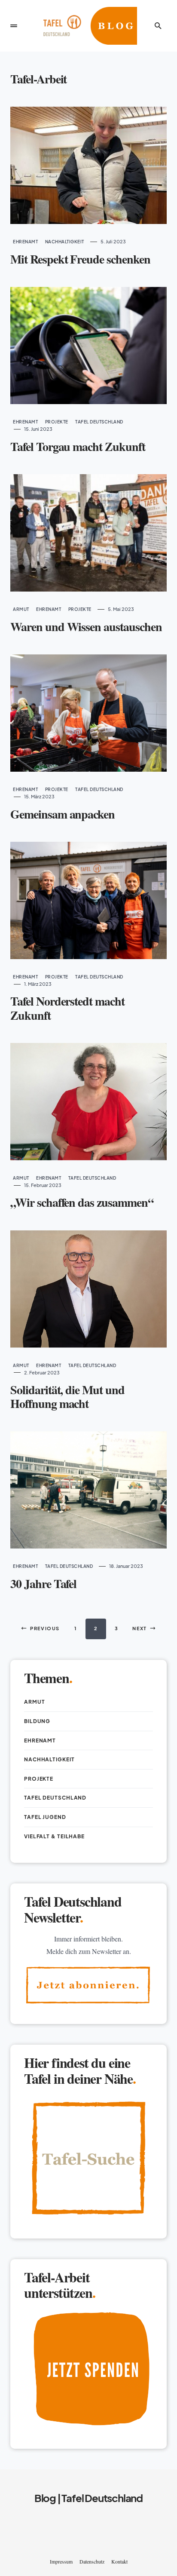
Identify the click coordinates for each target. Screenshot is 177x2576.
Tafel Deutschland (99, 422)
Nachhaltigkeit (65, 242)
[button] (14, 26)
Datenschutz (92, 2561)
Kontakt (119, 2561)
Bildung (37, 1721)
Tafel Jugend (45, 1817)
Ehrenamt (25, 242)
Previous (45, 1628)
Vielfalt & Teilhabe (54, 1836)
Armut (21, 609)
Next (140, 1628)
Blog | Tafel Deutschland (88, 2498)
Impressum (61, 2561)
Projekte (57, 422)
